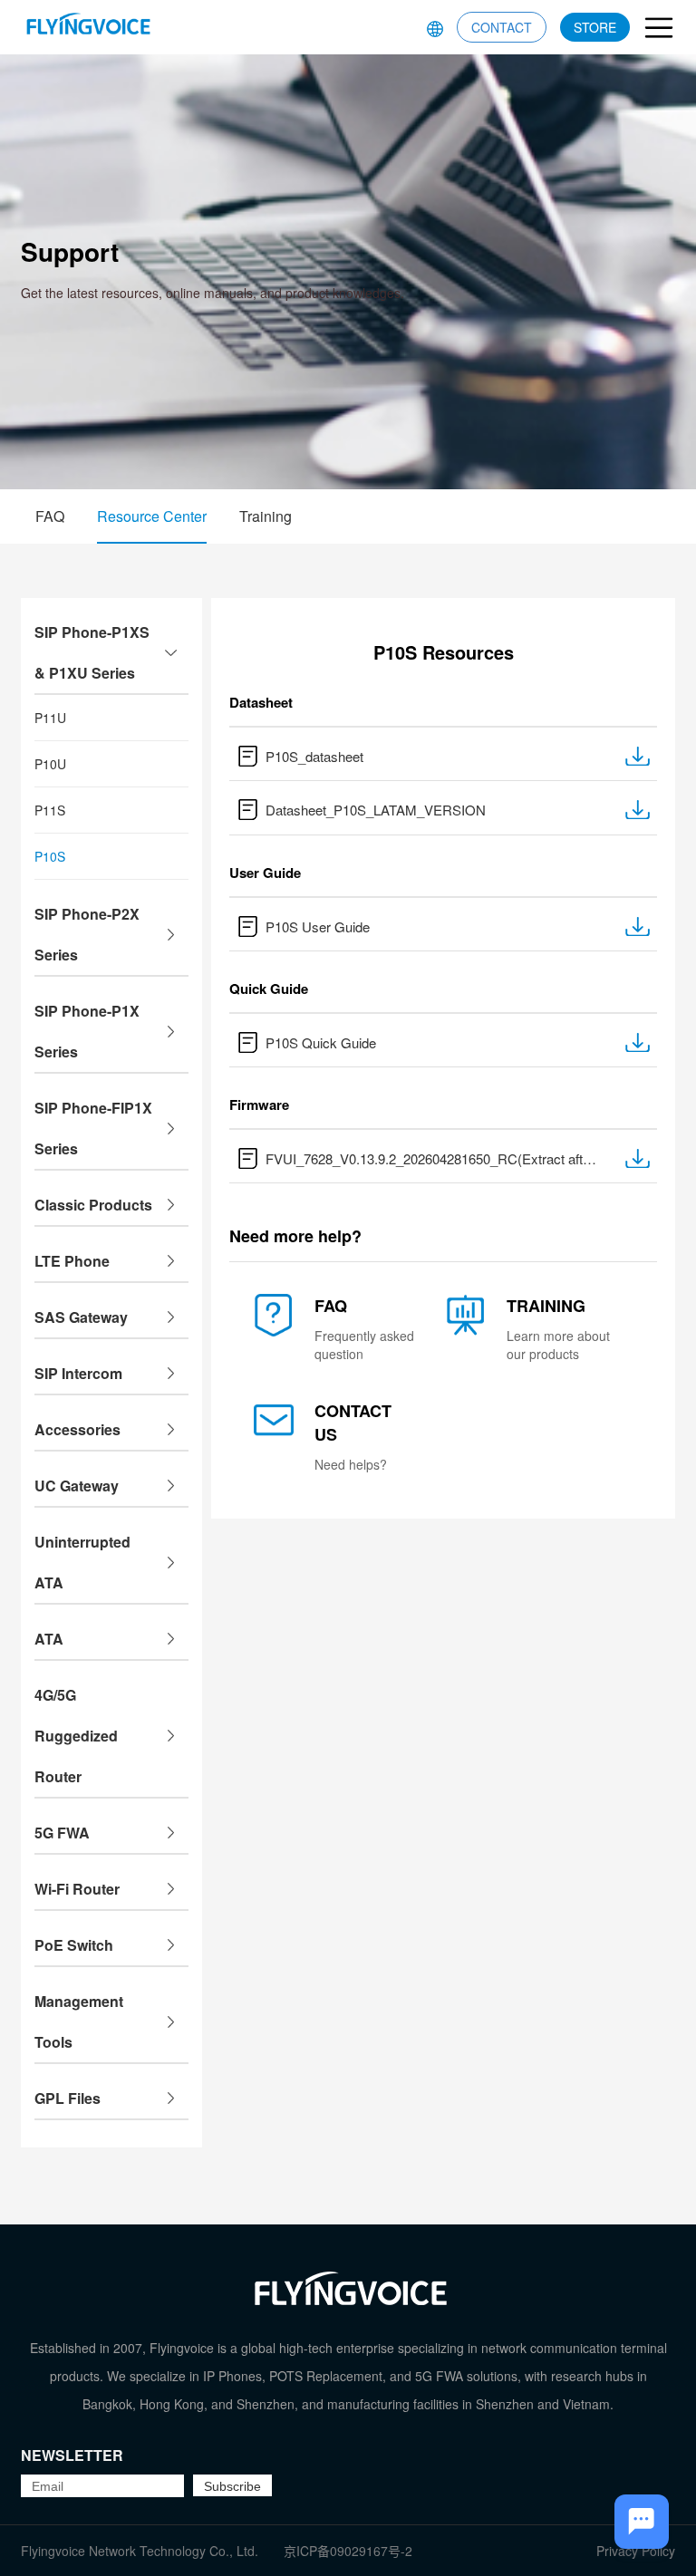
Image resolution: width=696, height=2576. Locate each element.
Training (266, 516)
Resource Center (152, 516)
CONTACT (502, 27)
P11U (50, 718)
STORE (595, 27)
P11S (50, 810)
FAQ (50, 516)
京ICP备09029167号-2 (348, 2551)
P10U (50, 764)
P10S (50, 856)
